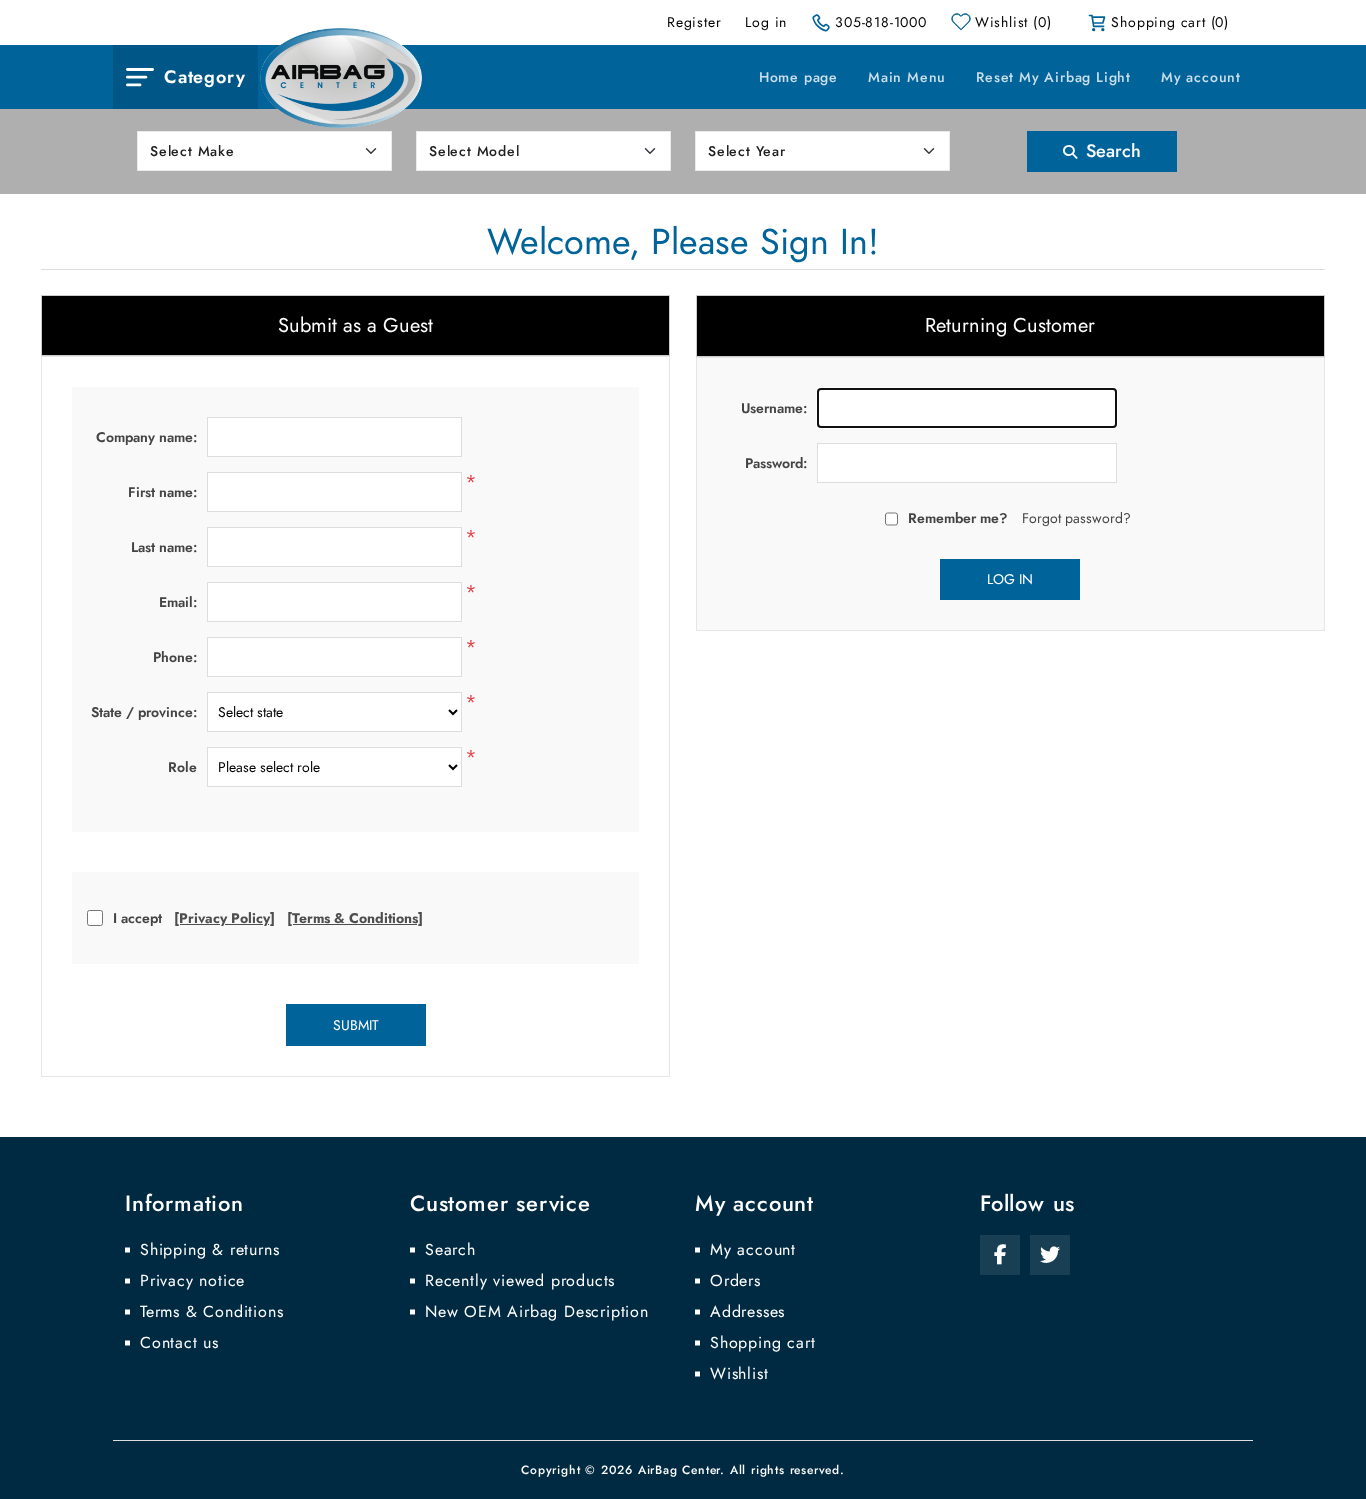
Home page (798, 77)
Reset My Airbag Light (1053, 77)
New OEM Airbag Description (537, 1312)
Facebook (1000, 1255)
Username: (774, 408)
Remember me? (957, 518)
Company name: (146, 437)
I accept (137, 918)
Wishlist (739, 1374)
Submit (356, 1025)
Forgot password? (1076, 518)
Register (694, 22)
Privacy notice (192, 1281)
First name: (162, 492)
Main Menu (907, 77)
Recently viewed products (520, 1281)
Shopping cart (762, 1343)
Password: (776, 463)
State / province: (144, 712)
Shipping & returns (209, 1250)
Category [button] (204, 77)
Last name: (164, 547)
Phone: (175, 657)
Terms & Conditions (211, 1312)
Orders (735, 1281)
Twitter (1050, 1255)
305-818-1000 (881, 22)
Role (182, 767)
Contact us (179, 1343)
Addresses (747, 1312)
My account (1201, 77)
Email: (178, 602)
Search (1111, 151)
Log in (766, 22)
